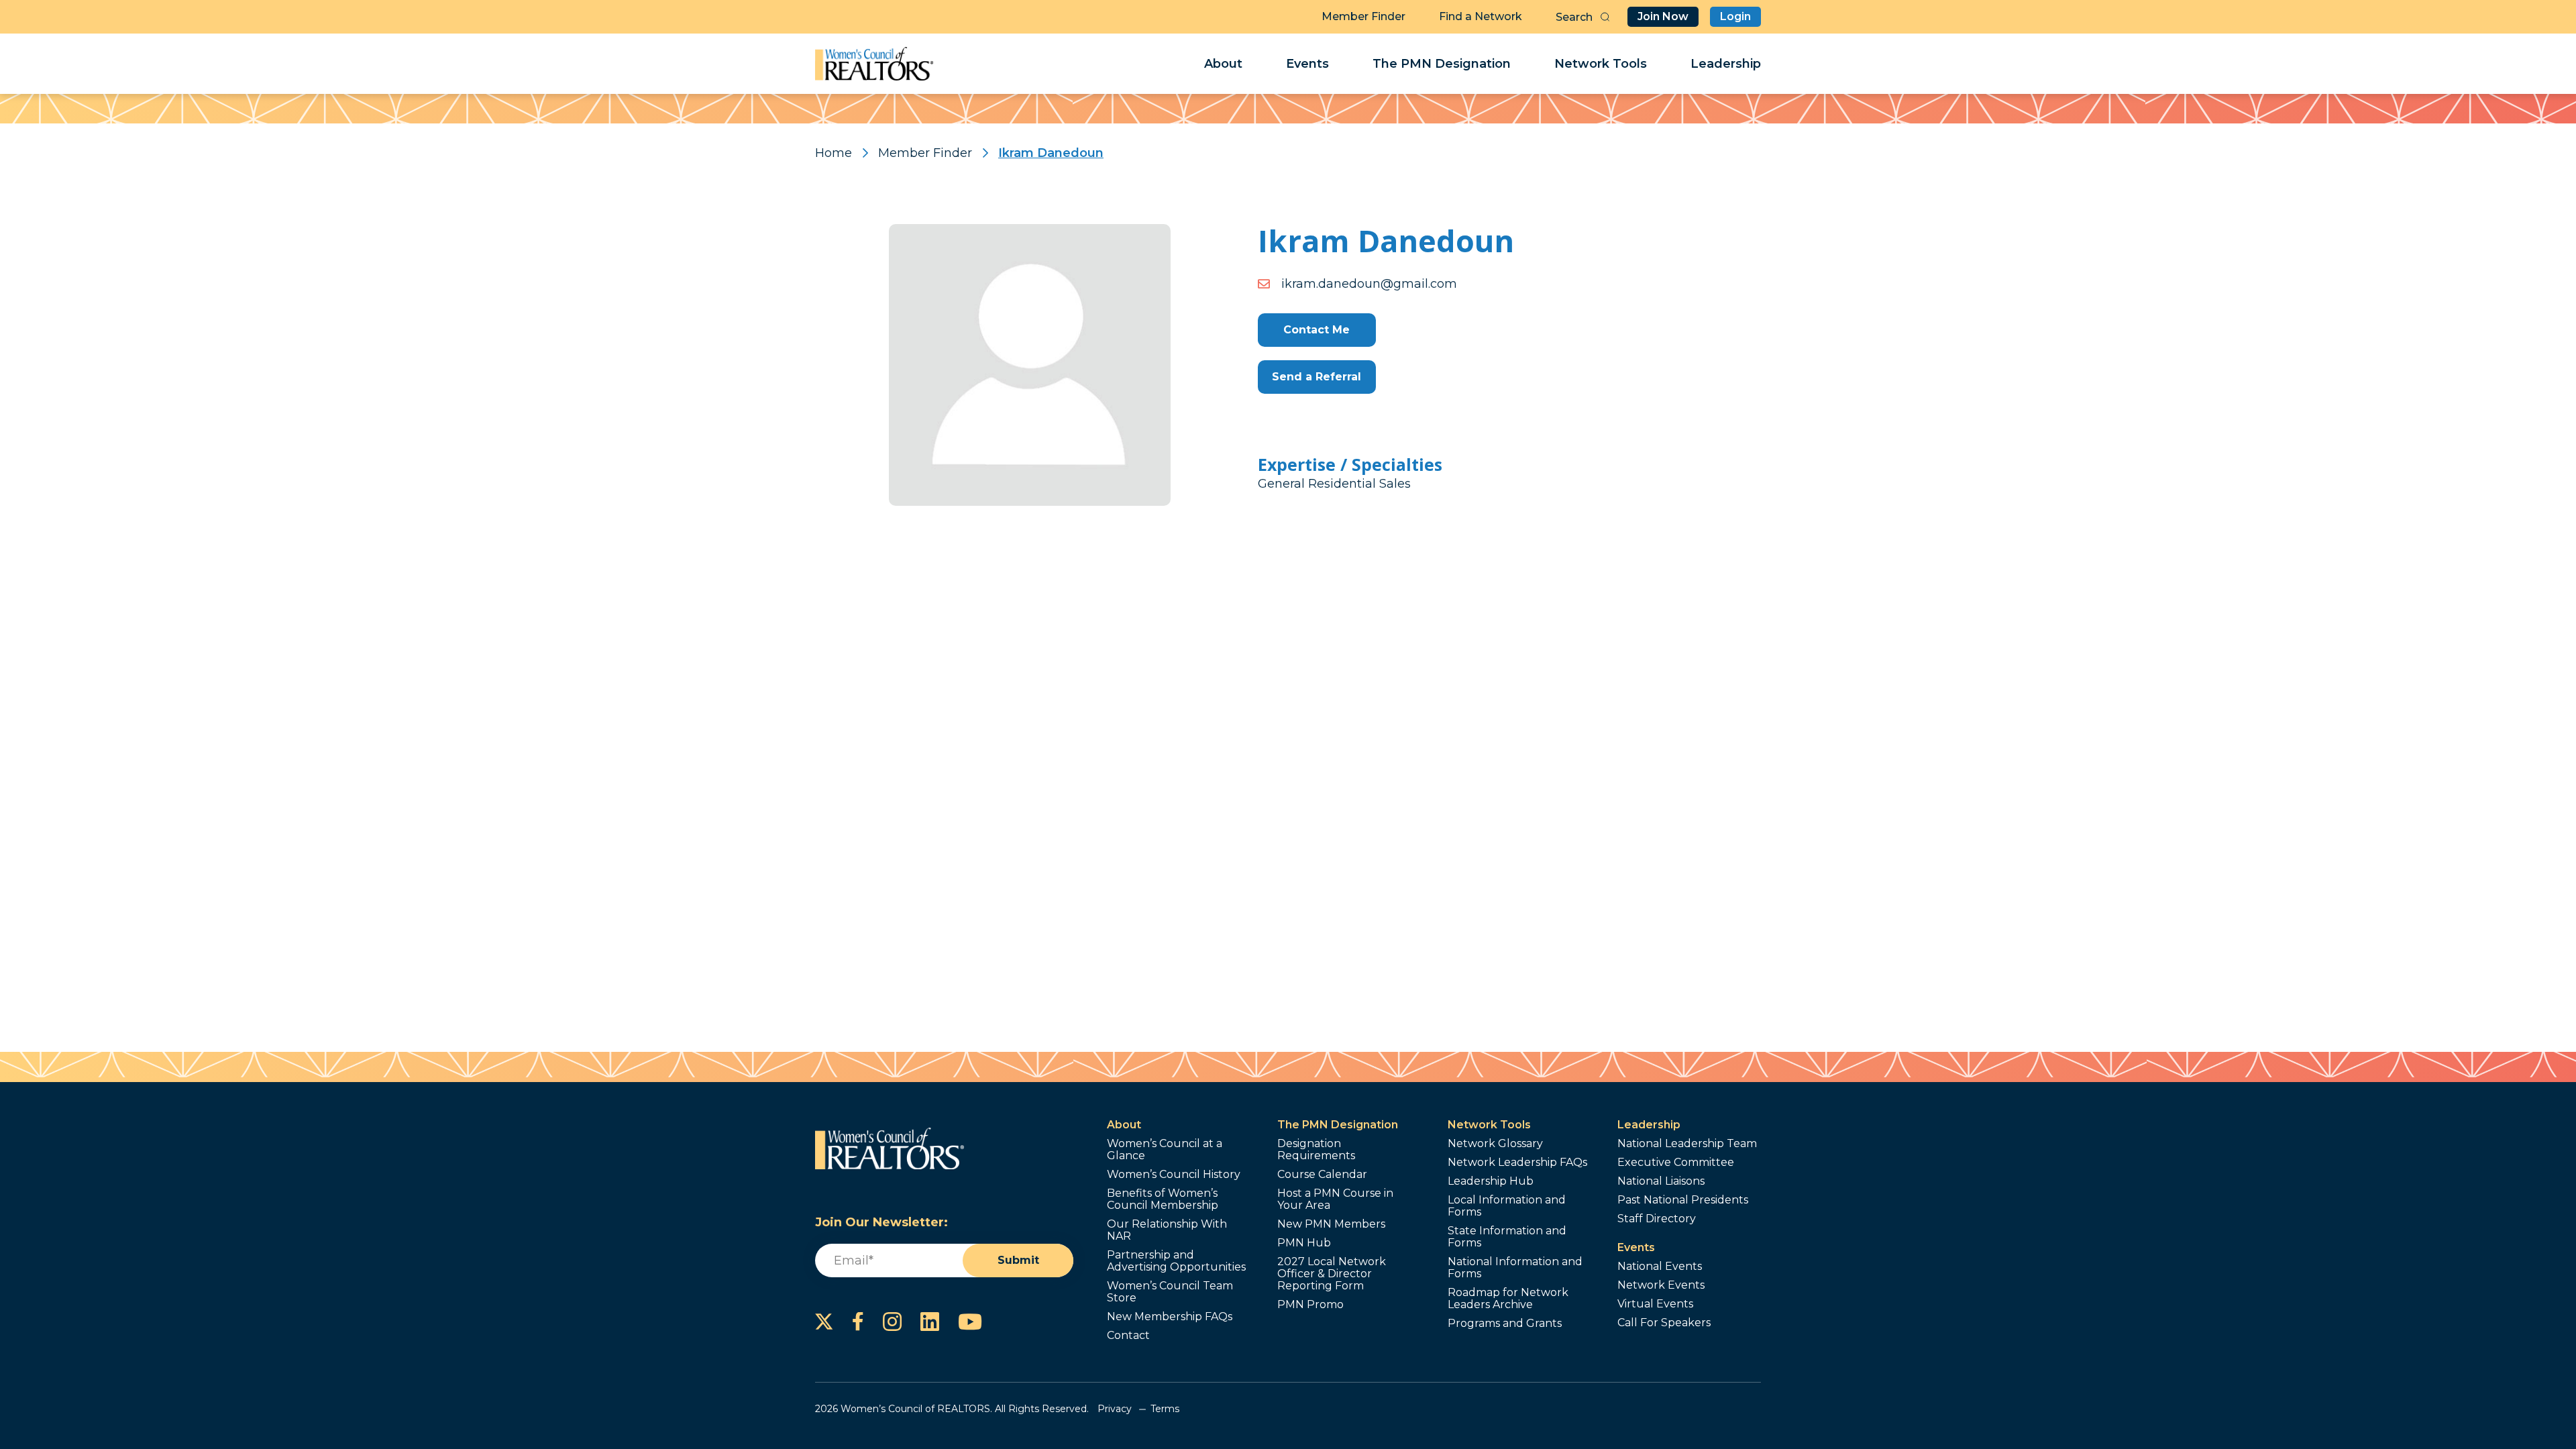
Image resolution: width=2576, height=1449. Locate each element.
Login (1735, 16)
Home (834, 153)
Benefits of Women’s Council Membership (1163, 1199)
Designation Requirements (1316, 1150)
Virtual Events (1655, 1304)
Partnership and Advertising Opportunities (1176, 1261)
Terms (1165, 1409)
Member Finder (1363, 16)
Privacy (1115, 1409)
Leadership (1726, 64)
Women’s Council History (1174, 1175)
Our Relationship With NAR (1167, 1230)
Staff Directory (1657, 1219)
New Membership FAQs (1170, 1317)
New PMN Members (1331, 1224)
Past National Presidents (1683, 1200)
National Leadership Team (1687, 1144)
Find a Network (1481, 16)
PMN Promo (1310, 1305)
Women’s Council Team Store (1170, 1292)
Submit (1018, 1260)
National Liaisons (1661, 1181)
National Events (1660, 1267)
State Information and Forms (1507, 1237)
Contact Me (1317, 330)
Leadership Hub (1491, 1181)
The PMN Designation (1442, 64)
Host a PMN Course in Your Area (1335, 1199)
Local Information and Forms (1507, 1206)
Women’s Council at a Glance (1165, 1150)
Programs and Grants (1505, 1324)
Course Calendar (1322, 1175)
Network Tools (1601, 64)
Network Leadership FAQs (1517, 1163)
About (1223, 64)
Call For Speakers (1664, 1323)
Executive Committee (1676, 1163)
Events (1307, 64)
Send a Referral (1317, 377)
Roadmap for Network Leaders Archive (1508, 1299)
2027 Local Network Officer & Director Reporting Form (1332, 1274)
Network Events (1661, 1285)
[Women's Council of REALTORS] (874, 64)
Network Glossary (1495, 1144)
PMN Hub (1304, 1243)
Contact (1128, 1336)
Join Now (1663, 16)
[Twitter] (824, 1322)
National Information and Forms (1515, 1268)
